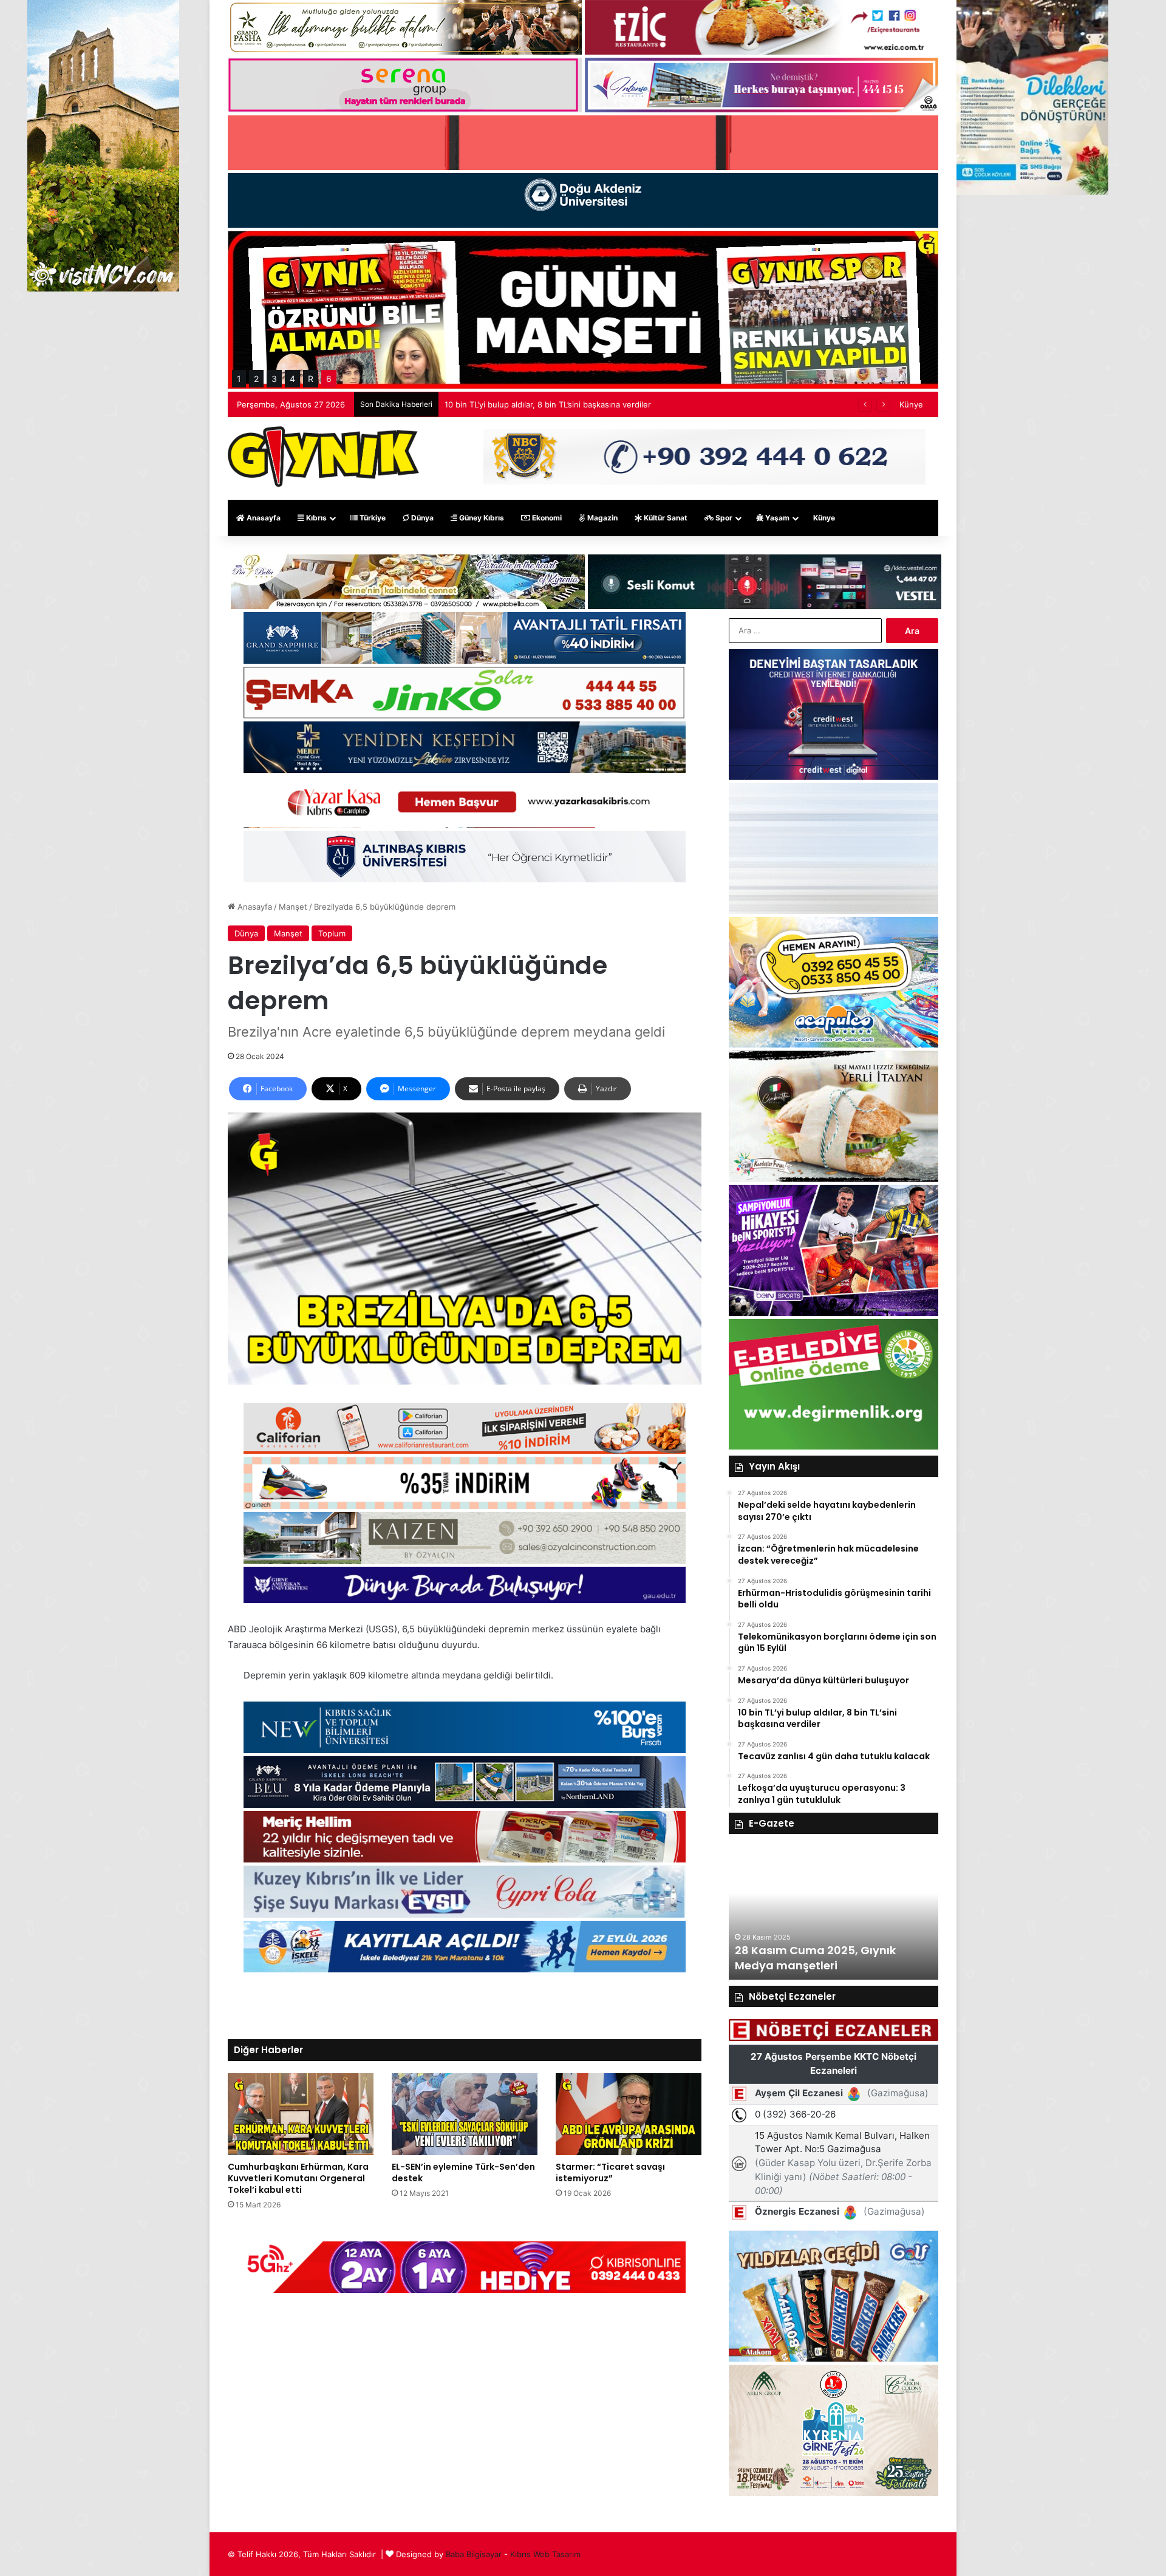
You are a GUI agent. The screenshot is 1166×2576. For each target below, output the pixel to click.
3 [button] (274, 379)
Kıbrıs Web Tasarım (545, 2554)
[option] (834, 1913)
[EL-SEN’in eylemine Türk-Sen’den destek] (465, 2114)
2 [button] (256, 379)
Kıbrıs (315, 518)
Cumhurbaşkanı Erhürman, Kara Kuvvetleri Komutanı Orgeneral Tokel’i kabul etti (298, 2178)
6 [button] (329, 379)
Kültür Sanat (665, 518)
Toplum (332, 933)
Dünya (421, 518)
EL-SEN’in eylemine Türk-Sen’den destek (463, 2172)
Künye (911, 404)
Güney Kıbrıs (481, 518)
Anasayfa (263, 518)
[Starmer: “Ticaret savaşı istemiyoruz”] (629, 2114)
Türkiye (372, 518)
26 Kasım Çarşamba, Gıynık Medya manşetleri (813, 1958)
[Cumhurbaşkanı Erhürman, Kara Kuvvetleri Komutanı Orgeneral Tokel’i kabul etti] (301, 2114)
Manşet (293, 907)
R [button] (311, 379)
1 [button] (239, 379)
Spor (723, 518)
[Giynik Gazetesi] (323, 457)
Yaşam (776, 518)
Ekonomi (546, 518)
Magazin (602, 518)
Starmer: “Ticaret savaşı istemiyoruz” (610, 2172)
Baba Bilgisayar (474, 2554)
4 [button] (292, 379)
